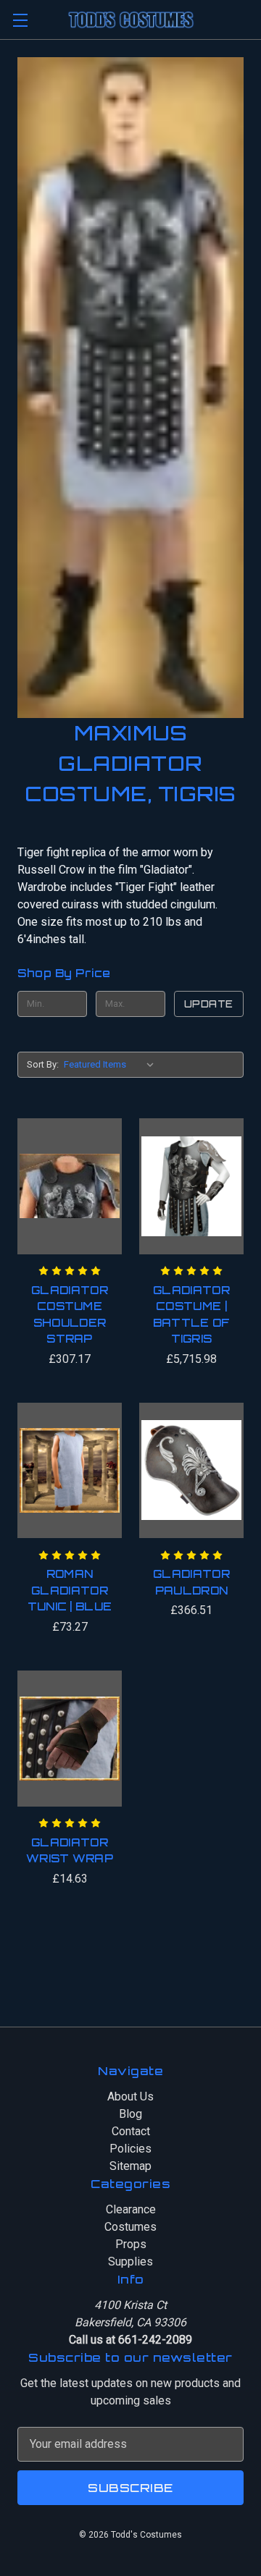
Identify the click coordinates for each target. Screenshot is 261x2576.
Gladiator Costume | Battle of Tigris (192, 1315)
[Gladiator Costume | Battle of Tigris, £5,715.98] (191, 1186)
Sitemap (130, 2166)
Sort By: (43, 1064)
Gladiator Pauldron (191, 1582)
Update (209, 1004)
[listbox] (112, 1065)
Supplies (130, 2262)
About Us (130, 2096)
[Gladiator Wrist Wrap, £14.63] (70, 1739)
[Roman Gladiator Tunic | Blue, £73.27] (70, 1471)
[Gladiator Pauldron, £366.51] (191, 1471)
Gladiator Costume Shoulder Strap (70, 1315)
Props (131, 2244)
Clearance (131, 2209)
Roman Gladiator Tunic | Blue (70, 1590)
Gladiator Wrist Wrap (70, 1851)
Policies (130, 2149)
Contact (131, 2131)
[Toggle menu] (20, 20)
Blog (130, 2114)
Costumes (130, 2227)
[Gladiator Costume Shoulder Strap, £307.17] (70, 1186)
